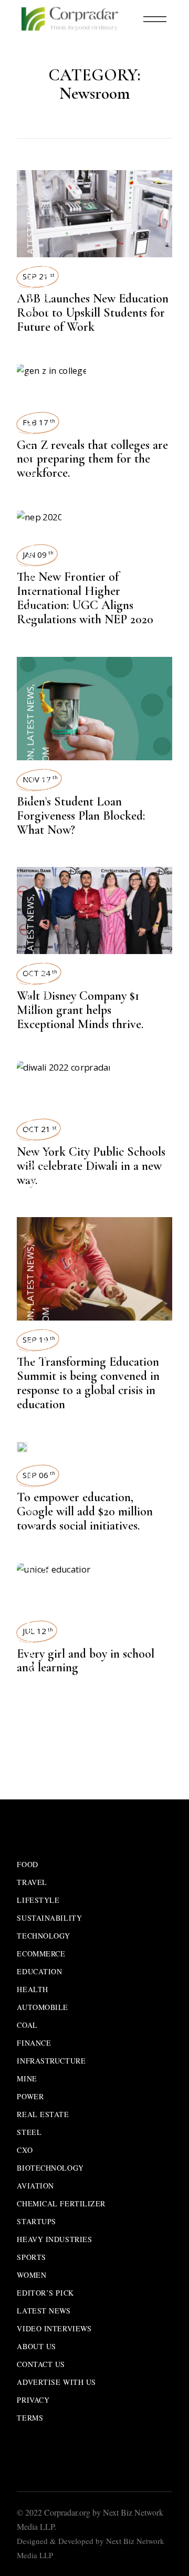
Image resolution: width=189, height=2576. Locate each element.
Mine (27, 2078)
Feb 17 (39, 422)
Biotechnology (50, 2168)
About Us (36, 2346)
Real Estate (43, 2114)
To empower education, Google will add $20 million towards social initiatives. (85, 1511)
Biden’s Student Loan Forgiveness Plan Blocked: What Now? (81, 816)
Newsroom (45, 286)
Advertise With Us (56, 2382)
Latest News (30, 229)
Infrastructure (51, 2061)
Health (32, 1989)
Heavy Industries (54, 2239)
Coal (27, 2025)
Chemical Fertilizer (61, 2203)
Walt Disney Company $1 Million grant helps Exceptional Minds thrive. (80, 1010)
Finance (34, 2043)
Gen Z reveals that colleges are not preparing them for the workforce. (92, 459)
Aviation (35, 2186)
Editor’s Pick (45, 2293)
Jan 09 (38, 554)
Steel (29, 2132)
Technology (44, 1936)
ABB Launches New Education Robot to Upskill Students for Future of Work (93, 313)
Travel (32, 1882)
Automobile (43, 2007)
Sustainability (49, 1918)
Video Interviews (54, 2328)
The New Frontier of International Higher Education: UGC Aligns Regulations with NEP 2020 (85, 598)
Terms (30, 2418)
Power (30, 2096)
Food (27, 1864)
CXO (25, 2150)
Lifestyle (38, 1900)
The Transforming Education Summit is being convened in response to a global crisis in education (88, 1383)
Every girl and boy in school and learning (86, 1661)
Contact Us (41, 2364)
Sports (31, 2257)
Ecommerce (41, 1954)
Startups (36, 2221)
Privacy (33, 2400)
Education (30, 289)
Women (31, 2275)
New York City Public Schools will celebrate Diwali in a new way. (91, 1166)
